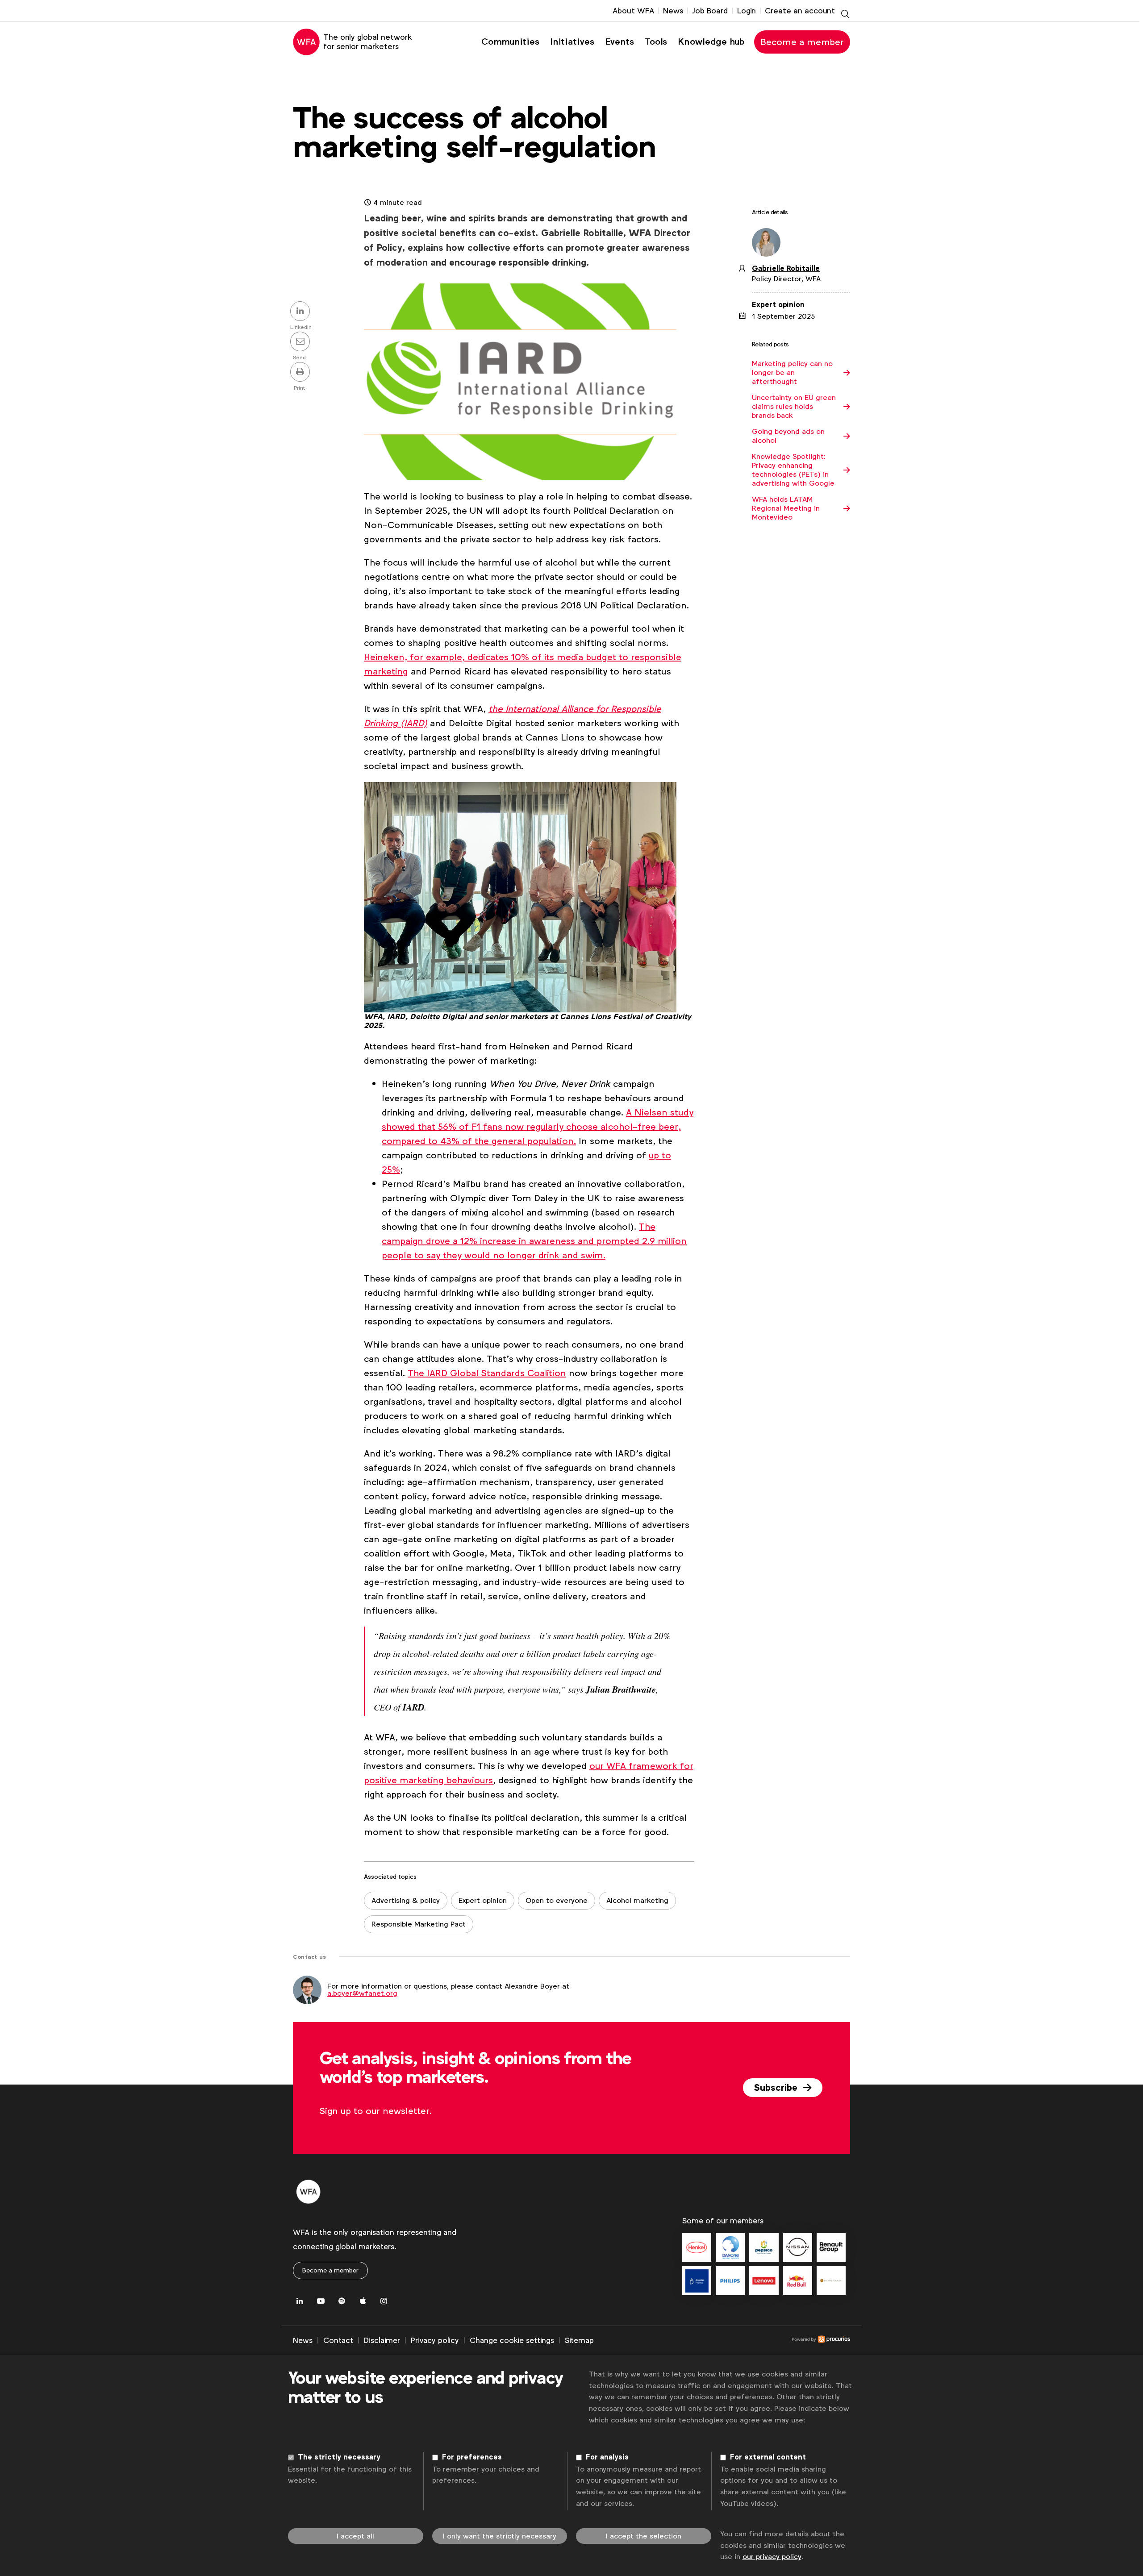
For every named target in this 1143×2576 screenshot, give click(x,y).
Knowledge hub (711, 42)
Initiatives (572, 42)
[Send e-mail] (301, 342)
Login (747, 11)
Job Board (710, 11)
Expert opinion (483, 1900)
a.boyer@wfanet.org (362, 1993)
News (673, 11)
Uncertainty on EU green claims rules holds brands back (794, 407)
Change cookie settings (512, 2340)
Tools (656, 42)
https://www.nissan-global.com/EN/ (798, 2247)
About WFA (633, 11)
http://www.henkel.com (697, 2247)
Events (619, 42)
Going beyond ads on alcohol (788, 436)
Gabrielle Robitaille (786, 269)
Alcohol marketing (637, 1900)
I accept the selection (644, 2536)
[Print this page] (301, 373)
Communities (510, 42)
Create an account (800, 11)
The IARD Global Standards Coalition (487, 1373)
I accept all (355, 2536)
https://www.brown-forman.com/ (831, 2281)
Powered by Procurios (722, 2341)
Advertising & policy (406, 1900)
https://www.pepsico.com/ (764, 2247)
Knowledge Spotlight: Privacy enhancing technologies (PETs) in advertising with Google (793, 470)
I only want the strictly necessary (500, 2536)
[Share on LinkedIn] (301, 312)
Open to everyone (557, 1900)
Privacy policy (435, 2340)
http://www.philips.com (730, 2281)
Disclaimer (382, 2340)
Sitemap (579, 2340)
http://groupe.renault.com (831, 2247)
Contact (338, 2340)
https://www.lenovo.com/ (764, 2281)
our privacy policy (772, 2557)
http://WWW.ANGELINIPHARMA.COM (697, 2281)
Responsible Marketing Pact (419, 1924)
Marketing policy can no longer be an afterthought (792, 373)
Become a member (802, 42)
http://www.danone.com (730, 2247)
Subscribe (777, 2088)
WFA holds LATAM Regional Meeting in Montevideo (786, 508)
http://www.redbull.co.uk (798, 2281)
